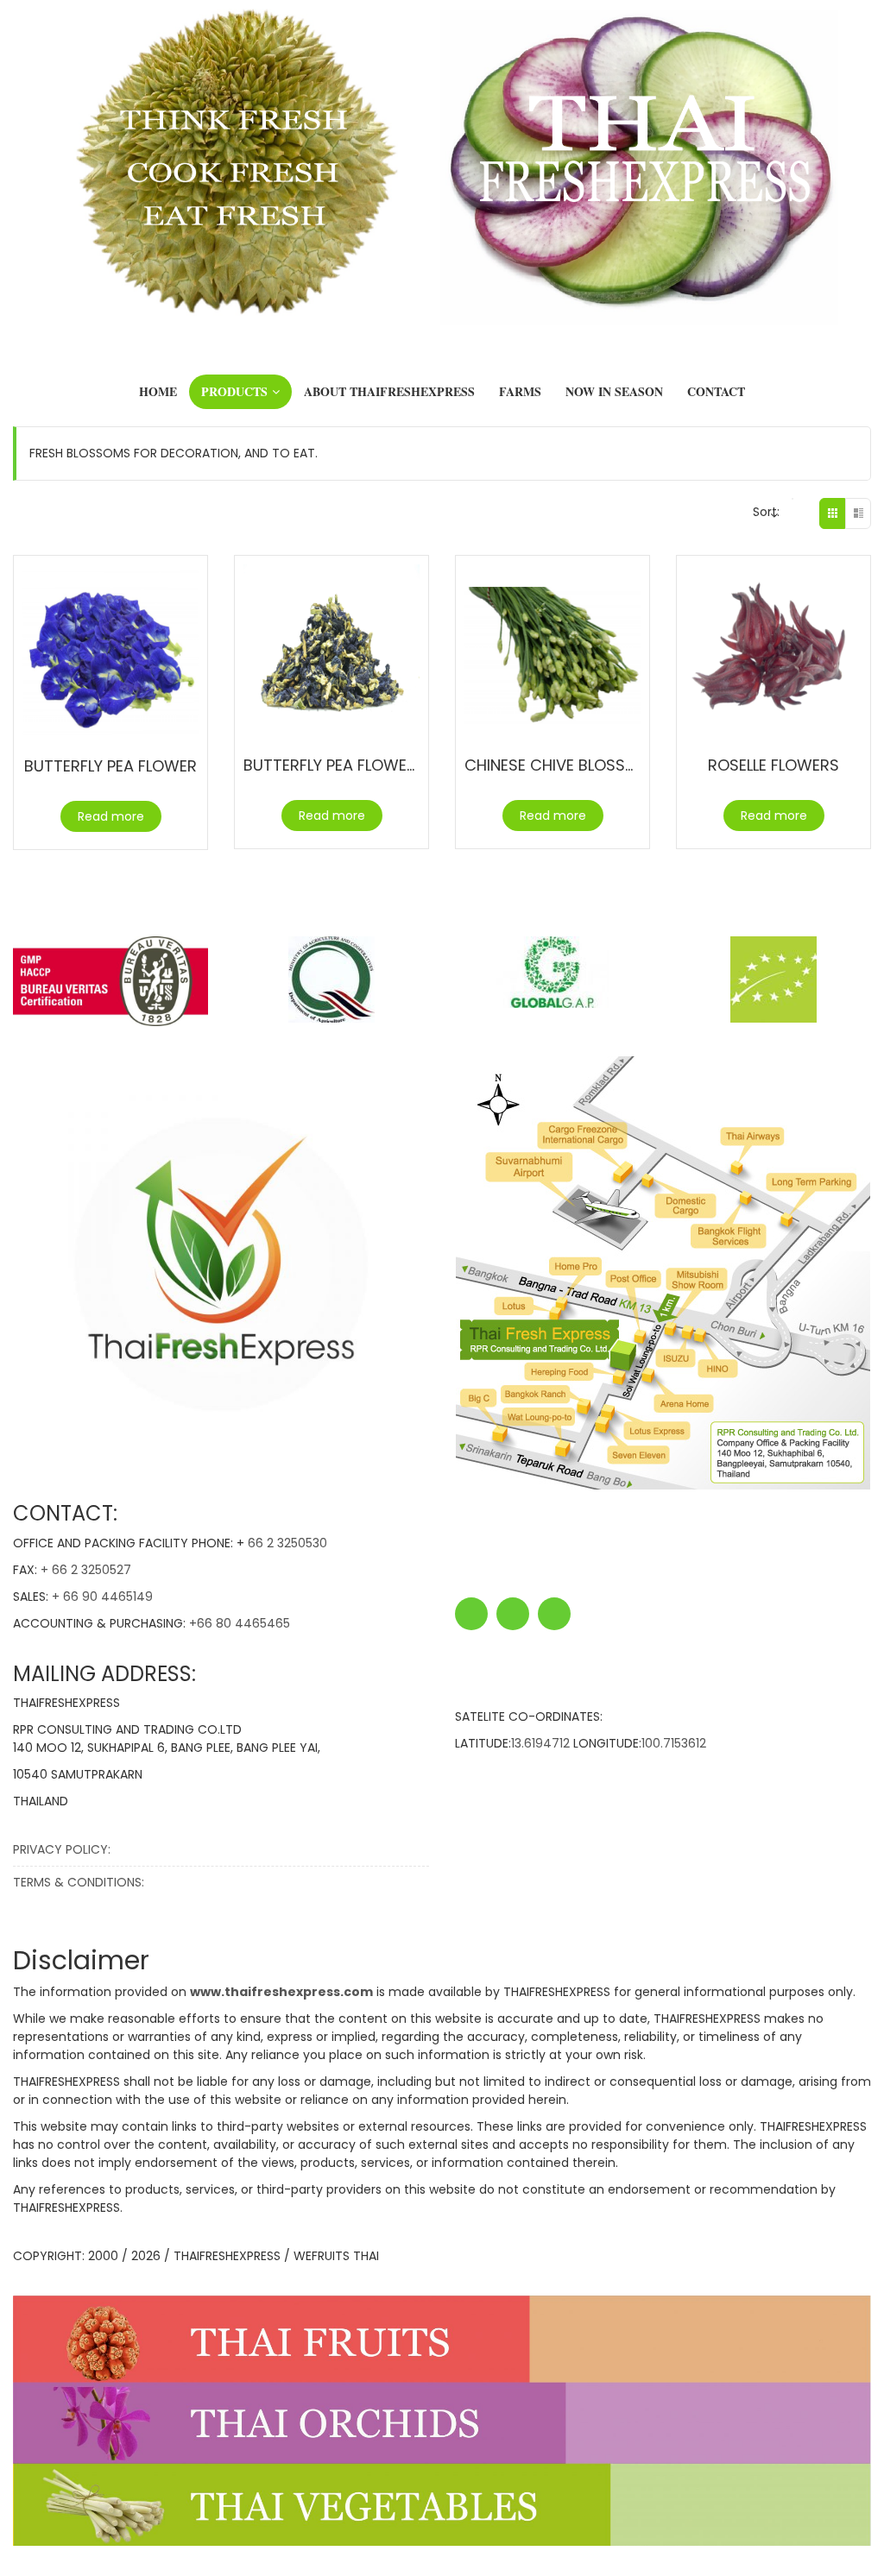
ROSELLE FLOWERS (773, 765)
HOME (158, 391)
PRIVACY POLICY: (62, 1849)
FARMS (520, 391)
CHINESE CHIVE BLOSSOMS (562, 765)
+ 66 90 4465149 (102, 1597)
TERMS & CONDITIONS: (79, 1882)
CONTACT (716, 391)
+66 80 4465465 (240, 1623)
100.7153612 (674, 1743)
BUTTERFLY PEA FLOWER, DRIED (354, 765)
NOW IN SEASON (614, 391)
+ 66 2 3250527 (86, 1570)
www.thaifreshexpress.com (281, 1992)
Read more (111, 816)
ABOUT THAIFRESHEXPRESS (389, 391)
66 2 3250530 (287, 1543)
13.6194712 (540, 1743)
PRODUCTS (234, 391)
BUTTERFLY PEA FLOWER (110, 766)
